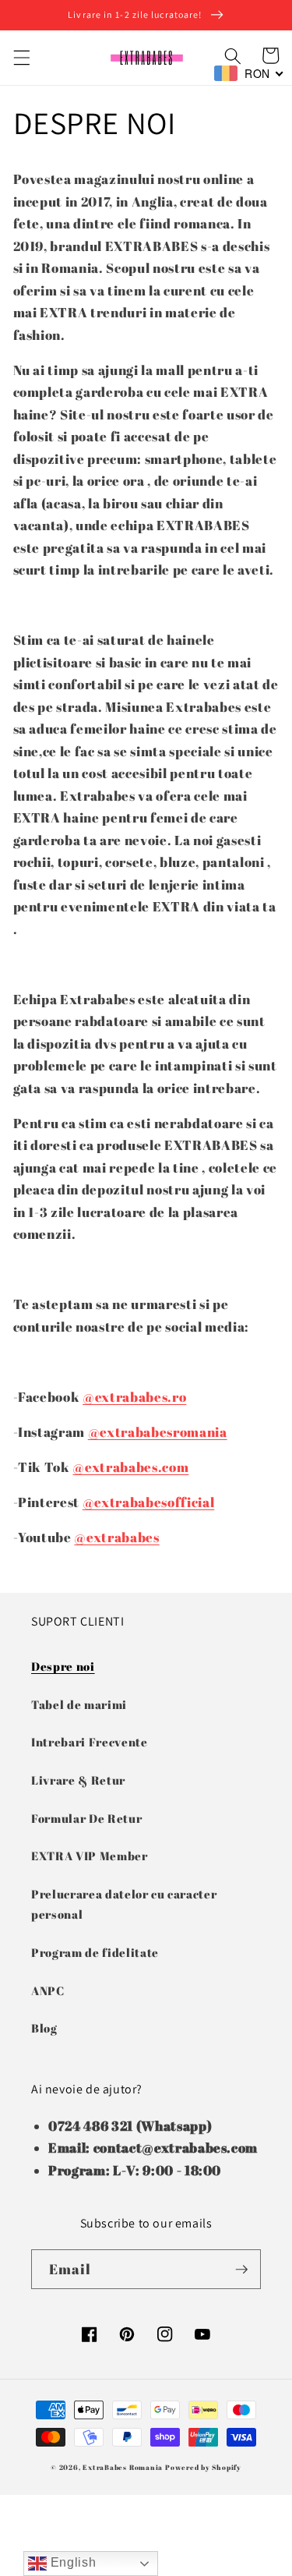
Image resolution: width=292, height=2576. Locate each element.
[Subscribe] (241, 2270)
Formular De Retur (86, 1818)
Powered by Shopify (203, 2467)
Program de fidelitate (95, 1952)
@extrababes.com (130, 1467)
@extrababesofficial (149, 1502)
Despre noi (63, 1666)
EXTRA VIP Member (90, 1856)
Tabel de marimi (79, 1704)
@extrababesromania (158, 1432)
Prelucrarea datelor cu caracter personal (124, 1904)
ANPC (48, 1990)
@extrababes (116, 1537)
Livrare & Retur (78, 1780)
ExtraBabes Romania (123, 2467)
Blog (44, 2028)
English (71, 2562)
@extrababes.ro (134, 1397)
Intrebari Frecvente (90, 1742)
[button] (21, 58)
